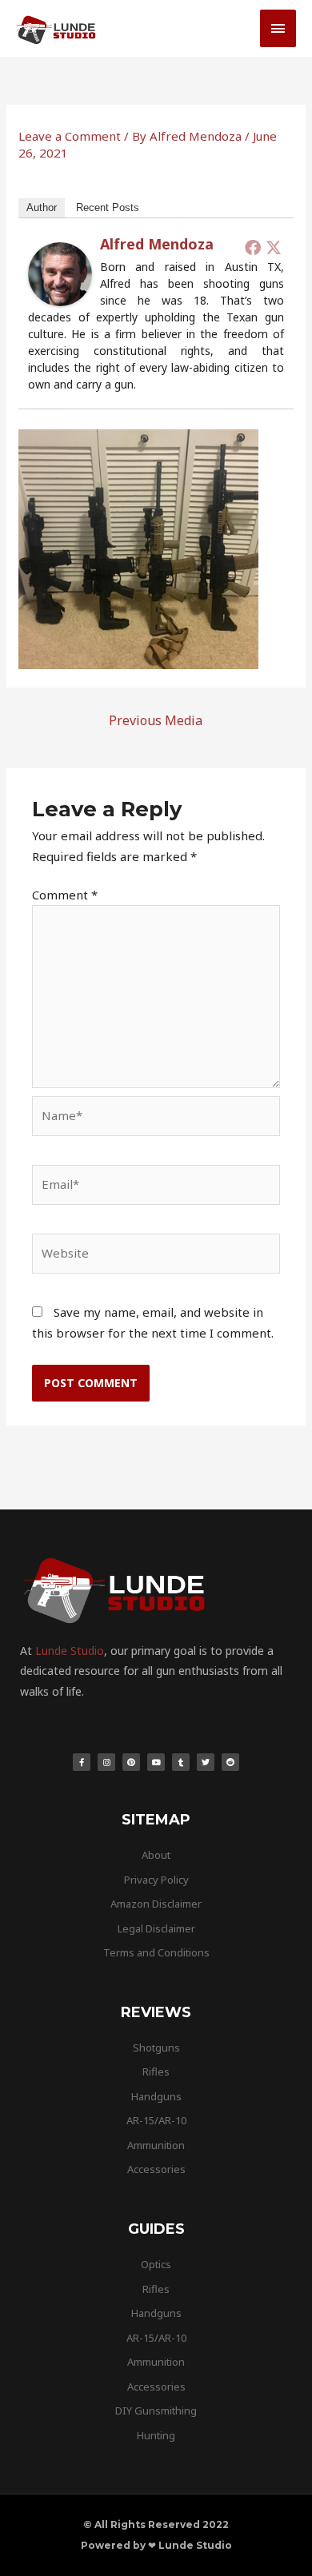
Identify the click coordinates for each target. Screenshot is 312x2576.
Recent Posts (108, 207)
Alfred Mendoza (157, 244)
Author (42, 207)
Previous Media (156, 720)
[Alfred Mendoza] (60, 273)
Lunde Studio (70, 1651)
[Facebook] (253, 247)
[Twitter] (274, 247)
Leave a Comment (70, 136)
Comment (65, 895)
